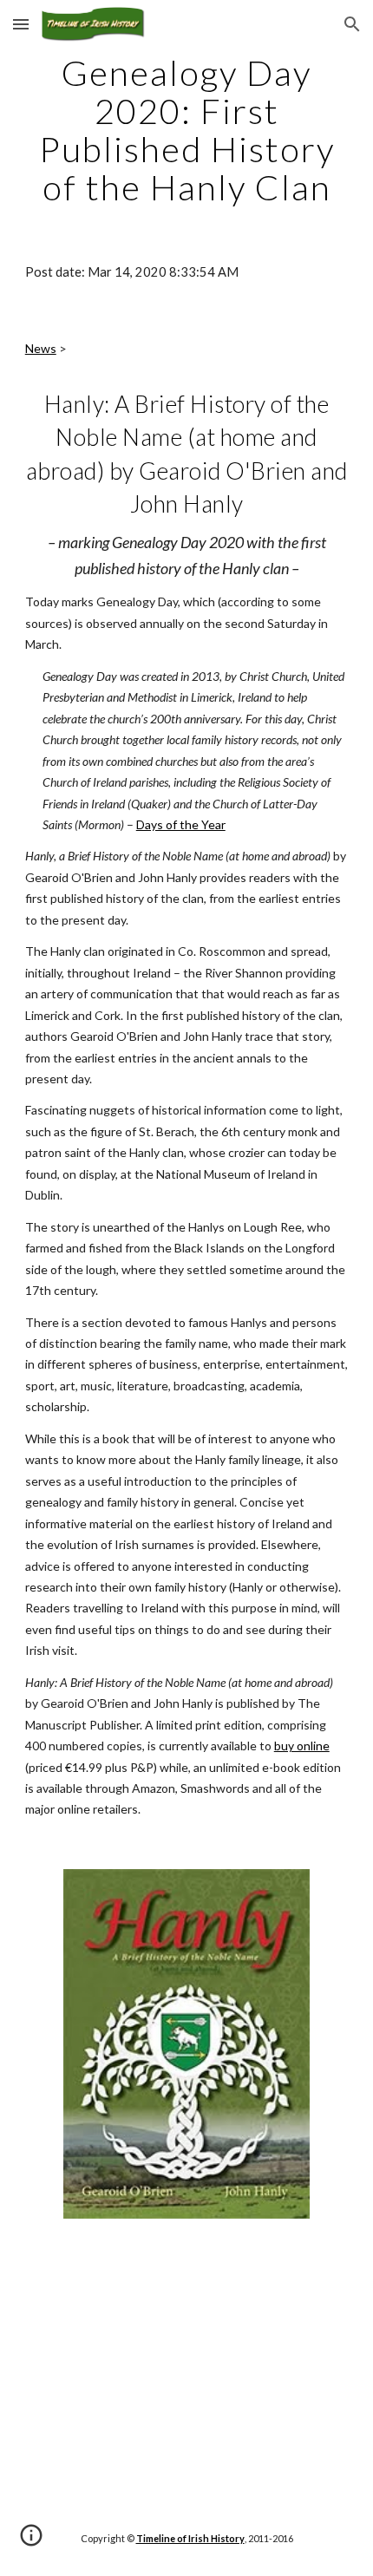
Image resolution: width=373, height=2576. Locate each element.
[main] (187, 130)
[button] (21, 24)
